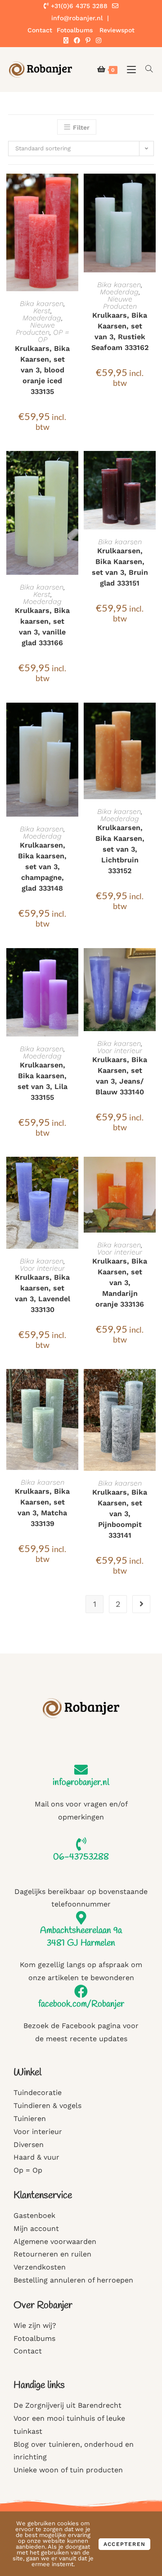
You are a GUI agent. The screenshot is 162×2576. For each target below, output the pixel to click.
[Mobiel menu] (129, 69)
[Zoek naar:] (146, 69)
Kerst (42, 311)
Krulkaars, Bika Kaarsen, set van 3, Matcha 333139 (42, 1507)
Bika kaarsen (42, 304)
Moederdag (42, 318)
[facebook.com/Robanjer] (81, 1991)
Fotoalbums (75, 30)
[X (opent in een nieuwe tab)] (66, 40)
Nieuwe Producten (35, 329)
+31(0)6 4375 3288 (78, 6)
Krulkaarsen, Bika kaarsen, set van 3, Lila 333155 (43, 1081)
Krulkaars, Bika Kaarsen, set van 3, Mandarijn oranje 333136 (120, 1283)
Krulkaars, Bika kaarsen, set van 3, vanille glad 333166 (42, 627)
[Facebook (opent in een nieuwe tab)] (77, 40)
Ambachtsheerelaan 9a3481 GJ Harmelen (81, 1937)
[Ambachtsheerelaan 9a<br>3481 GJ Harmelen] (81, 1918)
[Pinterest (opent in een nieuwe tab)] (88, 40)
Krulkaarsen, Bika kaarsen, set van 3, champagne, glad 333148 (42, 867)
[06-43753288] (81, 1844)
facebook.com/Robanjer (81, 2004)
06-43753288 (81, 1857)
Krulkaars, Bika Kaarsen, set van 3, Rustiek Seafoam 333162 (120, 331)
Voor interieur (120, 1051)
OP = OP (54, 336)
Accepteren (124, 2544)
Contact (40, 30)
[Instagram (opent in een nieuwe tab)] (97, 40)
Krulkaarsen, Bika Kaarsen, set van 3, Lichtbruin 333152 (120, 849)
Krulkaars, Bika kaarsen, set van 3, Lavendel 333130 (43, 1293)
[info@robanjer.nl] (81, 1770)
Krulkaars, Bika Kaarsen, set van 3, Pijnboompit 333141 (120, 1514)
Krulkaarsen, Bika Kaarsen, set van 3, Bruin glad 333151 (120, 567)
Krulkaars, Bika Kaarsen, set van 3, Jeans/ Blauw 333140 (120, 1076)
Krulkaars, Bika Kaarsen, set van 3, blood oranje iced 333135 (42, 370)
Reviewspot (117, 30)
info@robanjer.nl (81, 1782)
